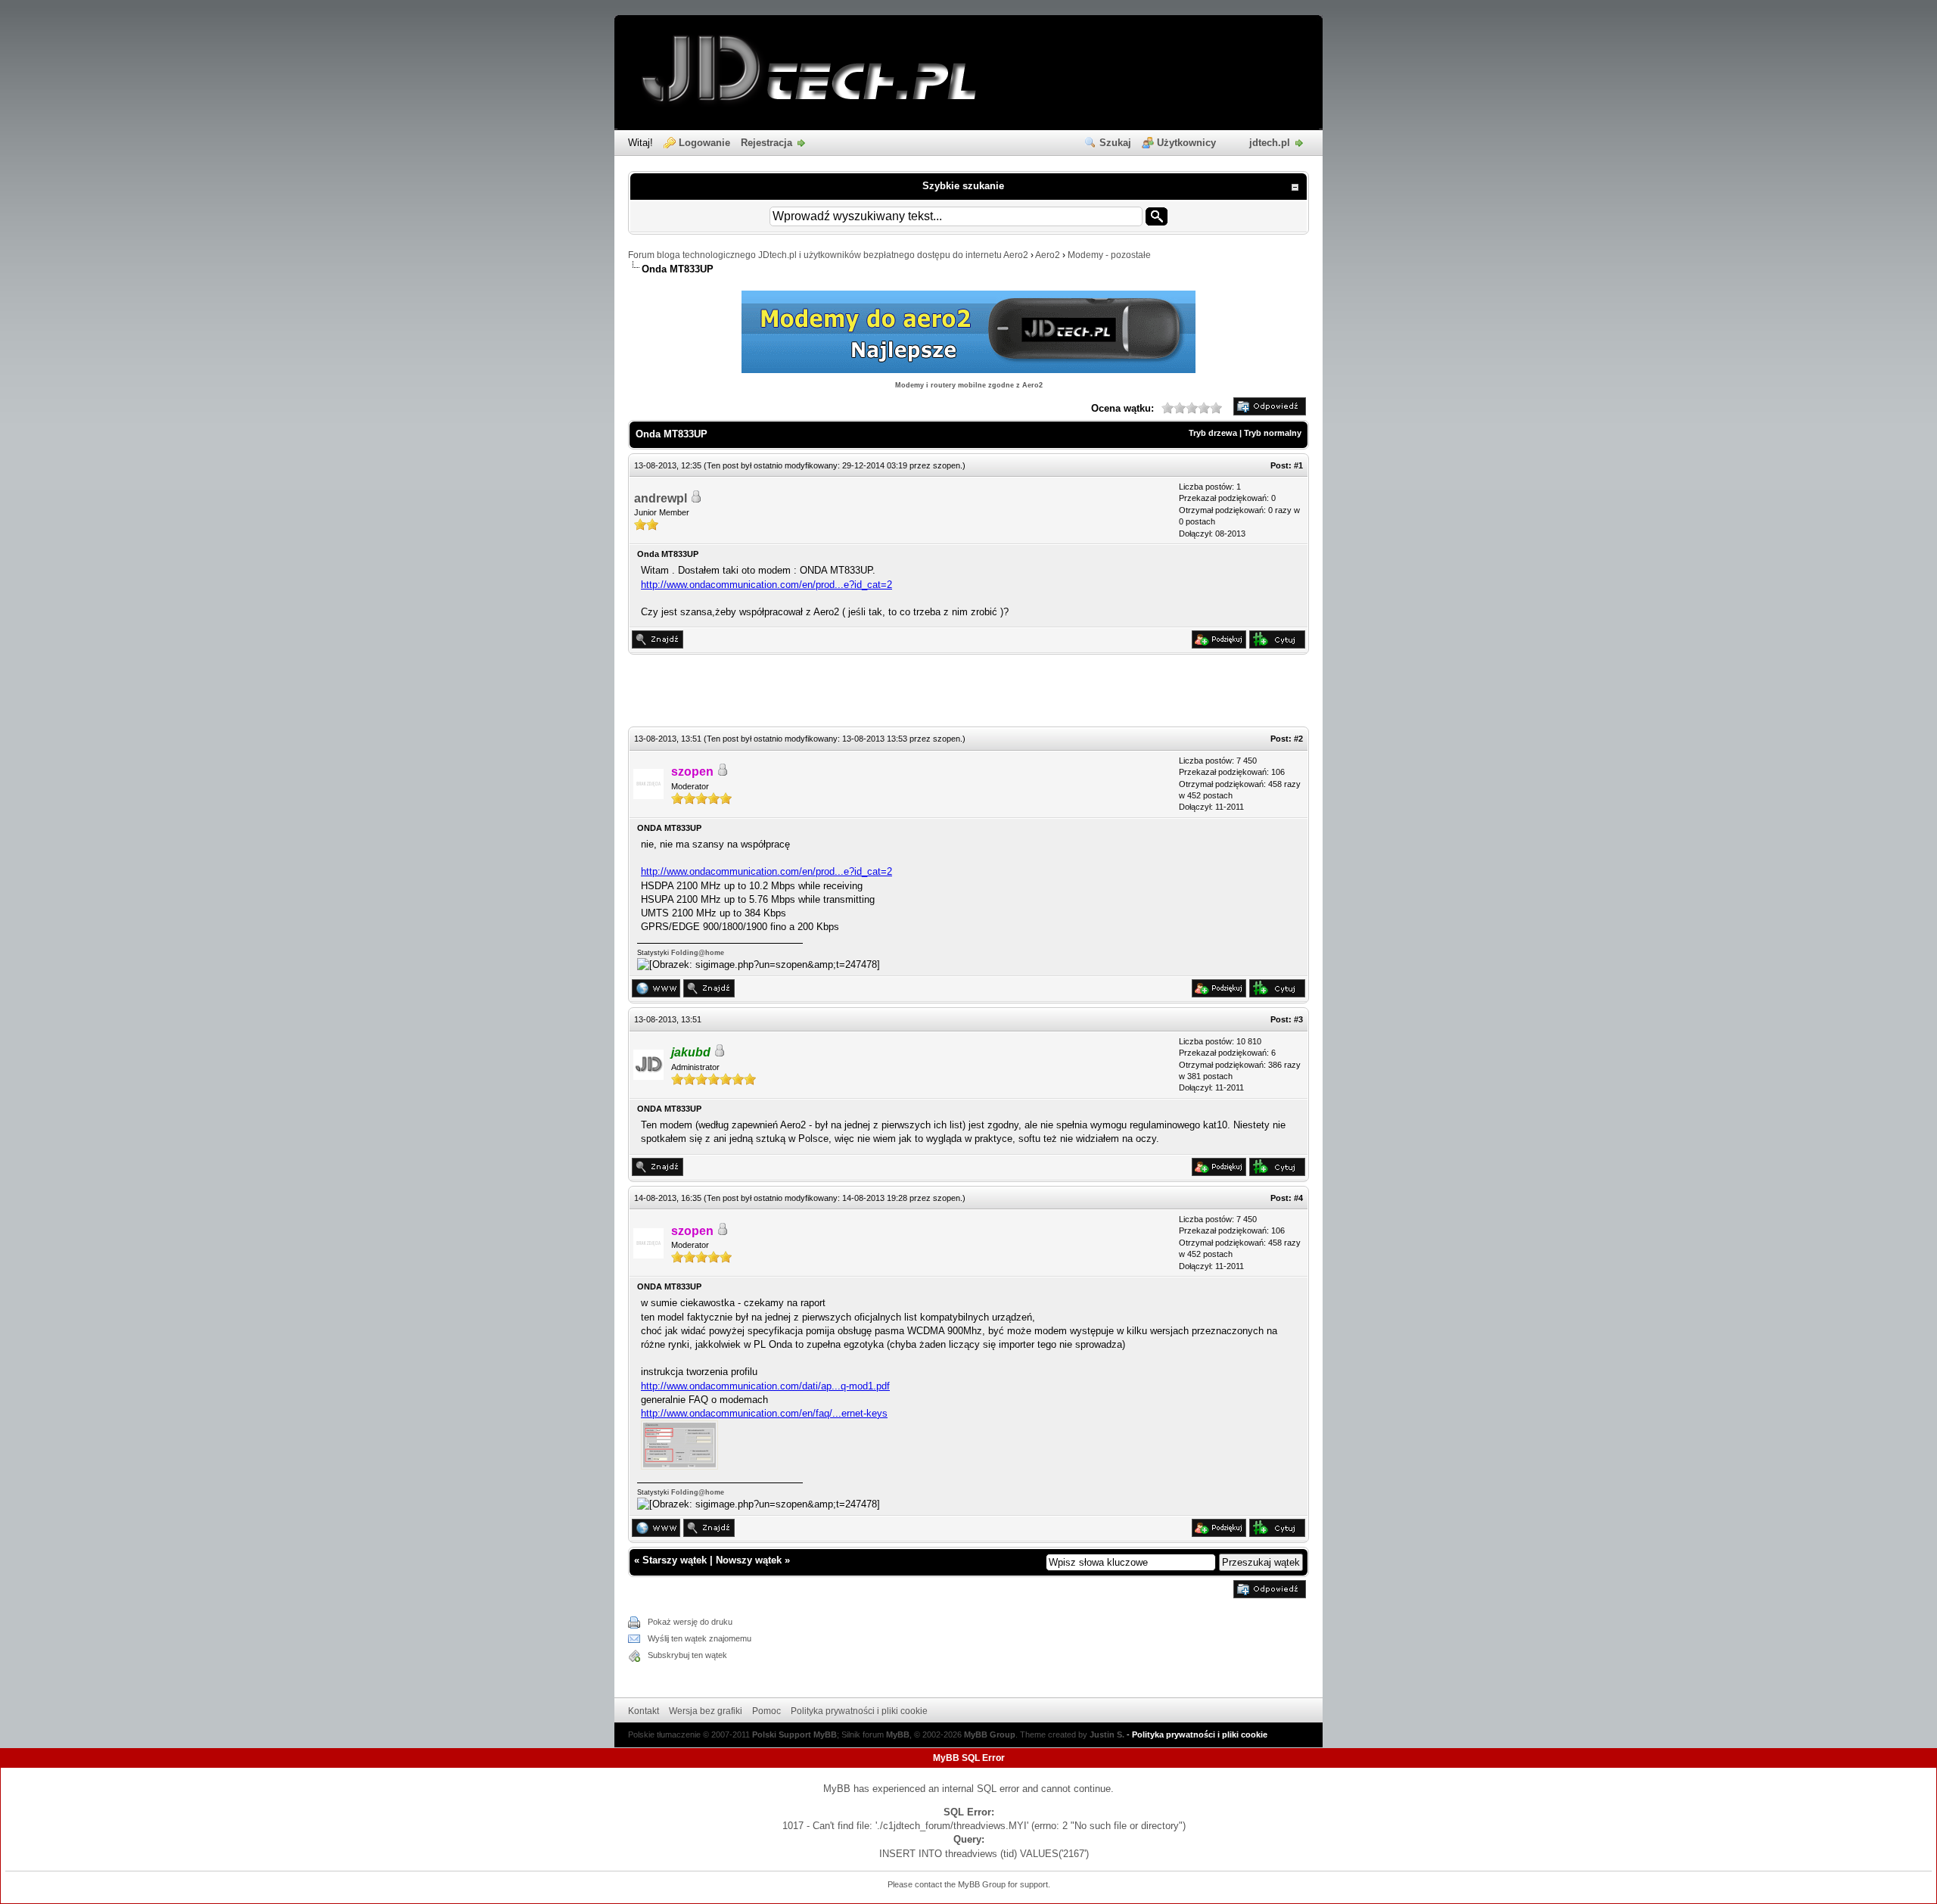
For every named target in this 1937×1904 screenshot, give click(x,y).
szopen (947, 465)
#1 (1298, 465)
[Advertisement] (968, 692)
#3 (1298, 1019)
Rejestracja (766, 143)
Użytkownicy (1186, 143)
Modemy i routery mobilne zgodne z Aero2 (969, 385)
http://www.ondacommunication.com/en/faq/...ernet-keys (764, 1413)
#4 (1298, 1198)
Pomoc (766, 1711)
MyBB (898, 1734)
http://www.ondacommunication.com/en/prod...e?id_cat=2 (766, 585)
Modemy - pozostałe (1109, 255)
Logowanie (704, 143)
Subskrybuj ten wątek (687, 1655)
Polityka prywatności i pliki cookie (859, 1711)
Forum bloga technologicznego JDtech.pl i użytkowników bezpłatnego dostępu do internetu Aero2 (828, 255)
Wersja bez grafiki (706, 1711)
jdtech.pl (1270, 143)
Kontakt (644, 1711)
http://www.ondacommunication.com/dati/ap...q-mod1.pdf (765, 1386)
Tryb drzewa (1213, 433)
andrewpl (661, 498)
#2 (1298, 739)
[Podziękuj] (1219, 645)
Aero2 (1048, 255)
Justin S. (1107, 1734)
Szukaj (1115, 143)
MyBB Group (990, 1734)
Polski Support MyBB (794, 1734)
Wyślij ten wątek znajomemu (700, 1638)
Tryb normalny (1273, 433)
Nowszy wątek (749, 1560)
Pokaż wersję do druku (690, 1622)
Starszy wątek (675, 1560)
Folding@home (698, 953)
